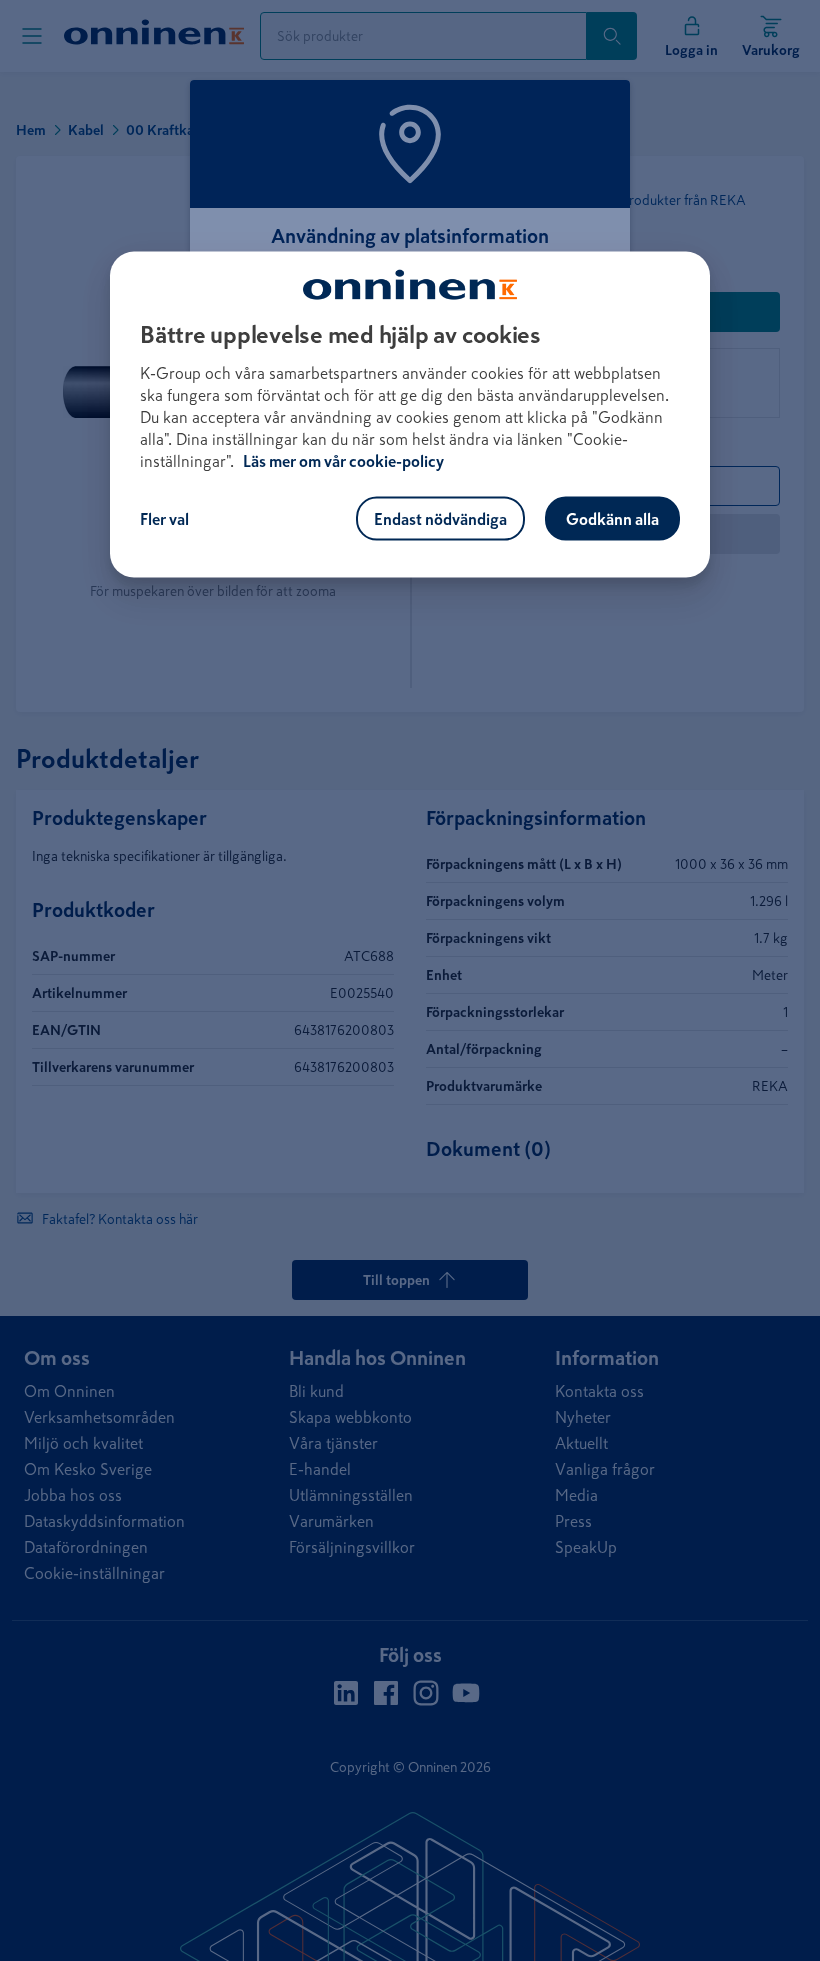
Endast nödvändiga (440, 519)
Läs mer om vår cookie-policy (343, 461)
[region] (410, 415)
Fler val (164, 519)
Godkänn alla (612, 519)
